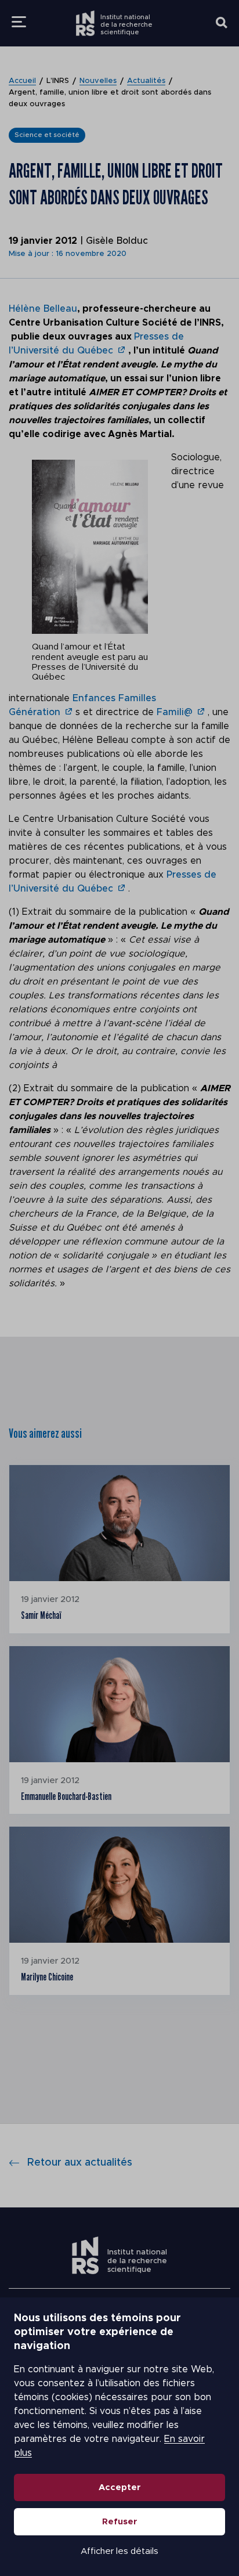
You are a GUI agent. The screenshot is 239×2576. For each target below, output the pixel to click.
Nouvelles (98, 81)
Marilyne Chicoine (47, 1977)
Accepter (120, 2487)
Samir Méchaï (41, 1615)
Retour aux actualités (80, 2163)
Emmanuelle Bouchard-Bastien (66, 1796)
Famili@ (175, 712)
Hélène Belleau (43, 309)
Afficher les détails (119, 2551)
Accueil (22, 81)
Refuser (120, 2522)
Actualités (146, 81)
